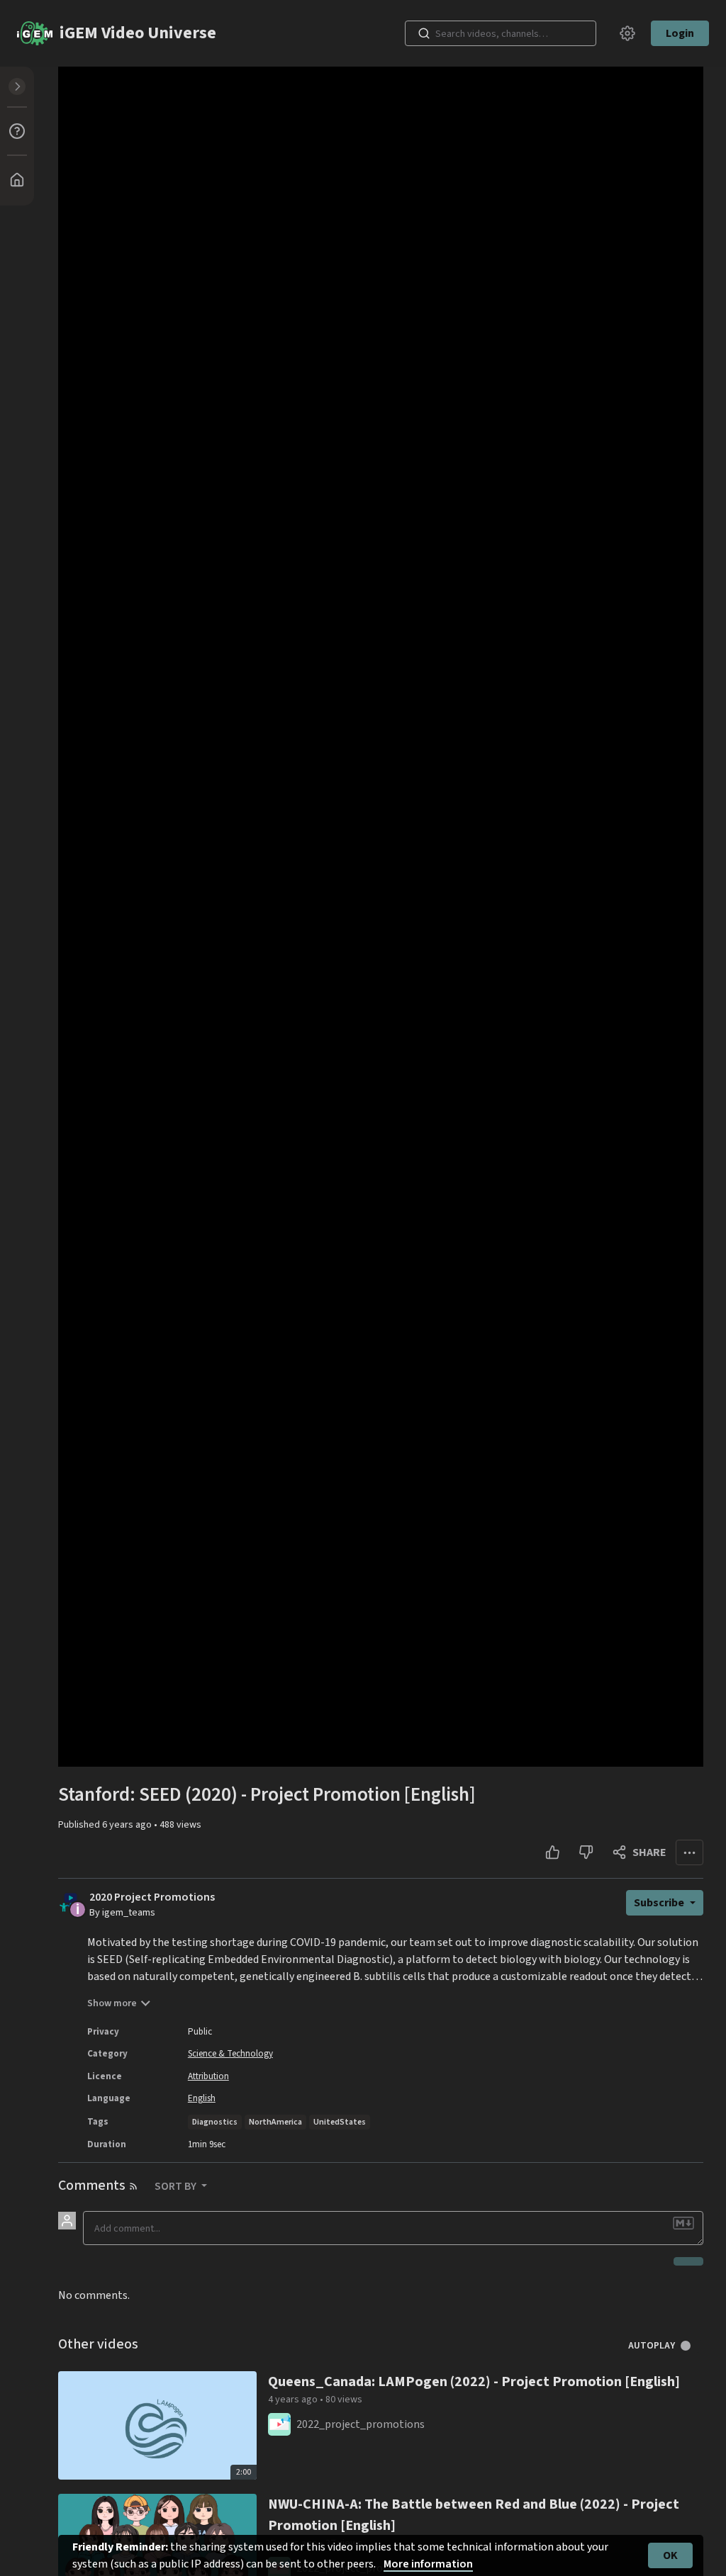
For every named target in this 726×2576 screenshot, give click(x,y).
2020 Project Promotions (152, 1897)
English (202, 2098)
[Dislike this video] (586, 1852)
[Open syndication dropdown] (133, 2186)
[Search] (424, 33)
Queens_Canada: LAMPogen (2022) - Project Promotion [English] (474, 2382)
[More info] (17, 131)
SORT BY (177, 2186)
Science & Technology (230, 2054)
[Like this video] (553, 1852)
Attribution (208, 2076)
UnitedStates (340, 2122)
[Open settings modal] (627, 33)
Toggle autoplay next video (691, 2346)
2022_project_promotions (361, 2424)
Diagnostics (215, 2122)
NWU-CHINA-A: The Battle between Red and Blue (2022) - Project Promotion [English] (474, 2515)
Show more (112, 2003)
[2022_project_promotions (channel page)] (279, 2424)
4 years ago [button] (294, 2400)
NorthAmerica (275, 2122)
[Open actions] (689, 1852)
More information (428, 2564)
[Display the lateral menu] (17, 86)
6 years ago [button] (128, 1825)
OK (670, 2555)
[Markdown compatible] (683, 2223)
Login (680, 33)
